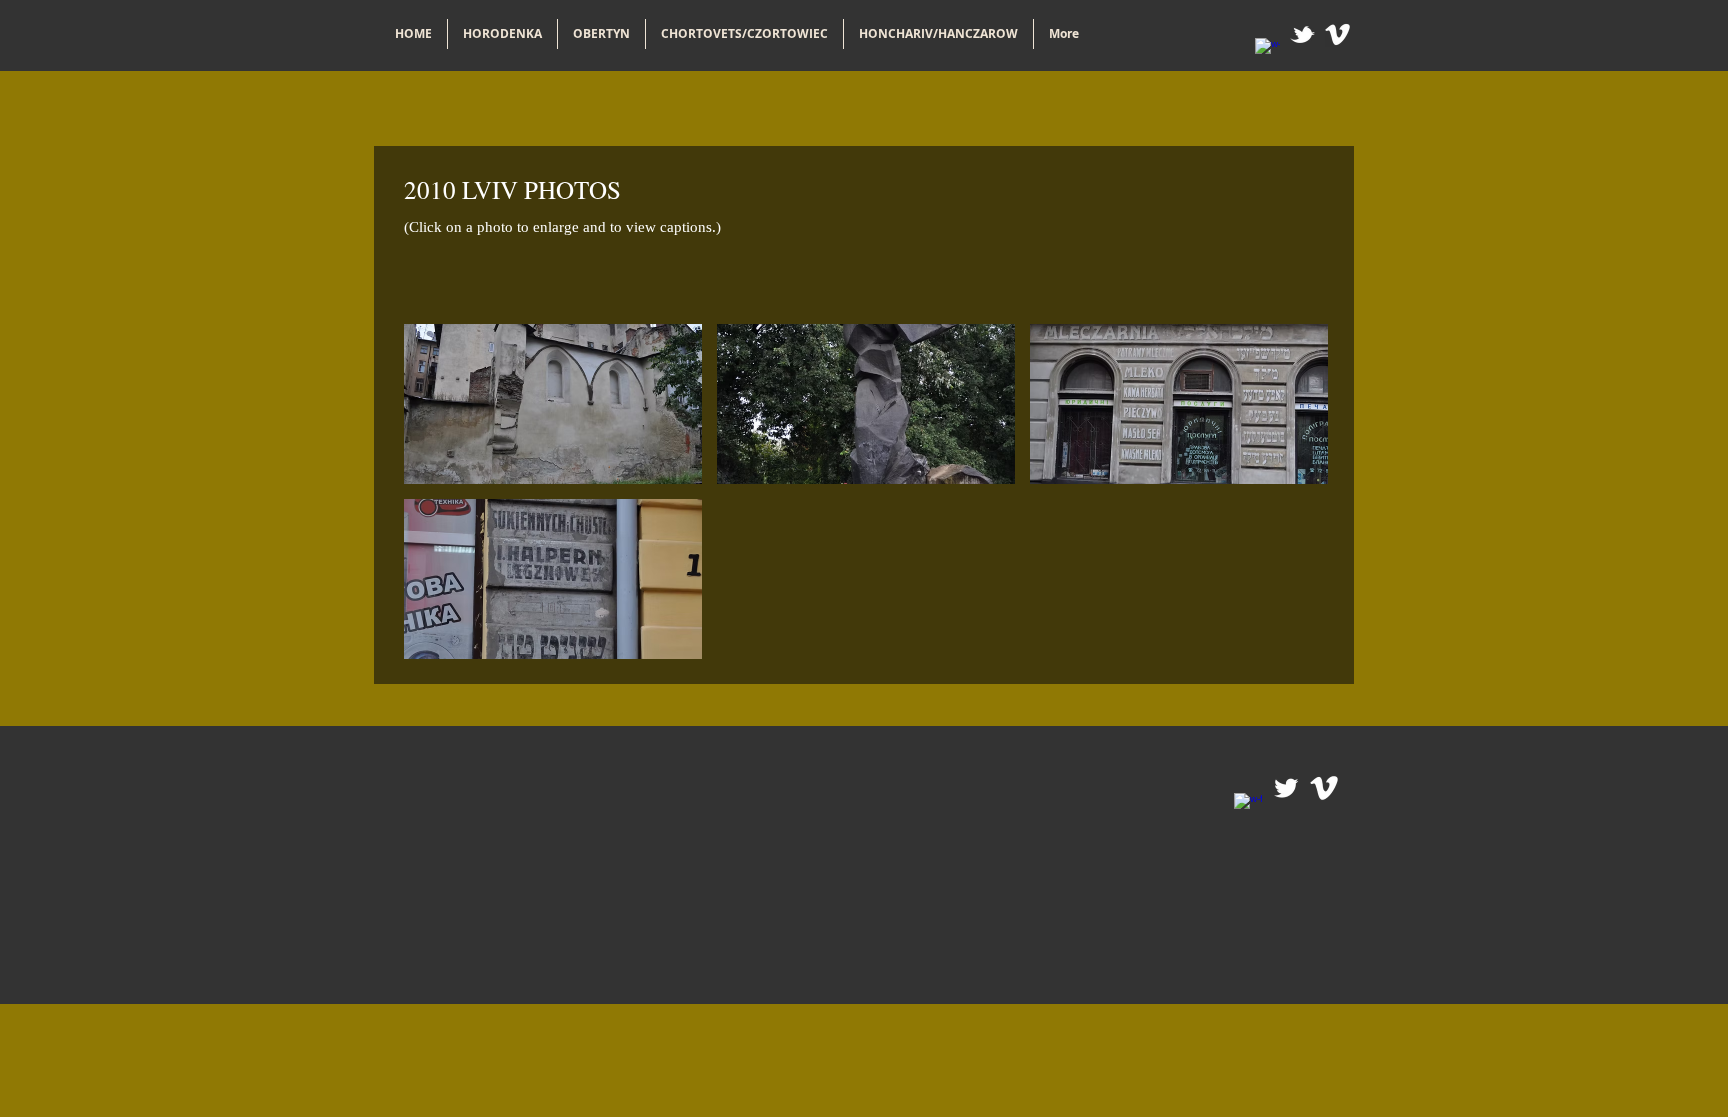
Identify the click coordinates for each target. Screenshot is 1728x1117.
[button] (553, 404)
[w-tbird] (1302, 34)
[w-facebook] (1267, 50)
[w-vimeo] (1337, 34)
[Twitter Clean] (1286, 788)
